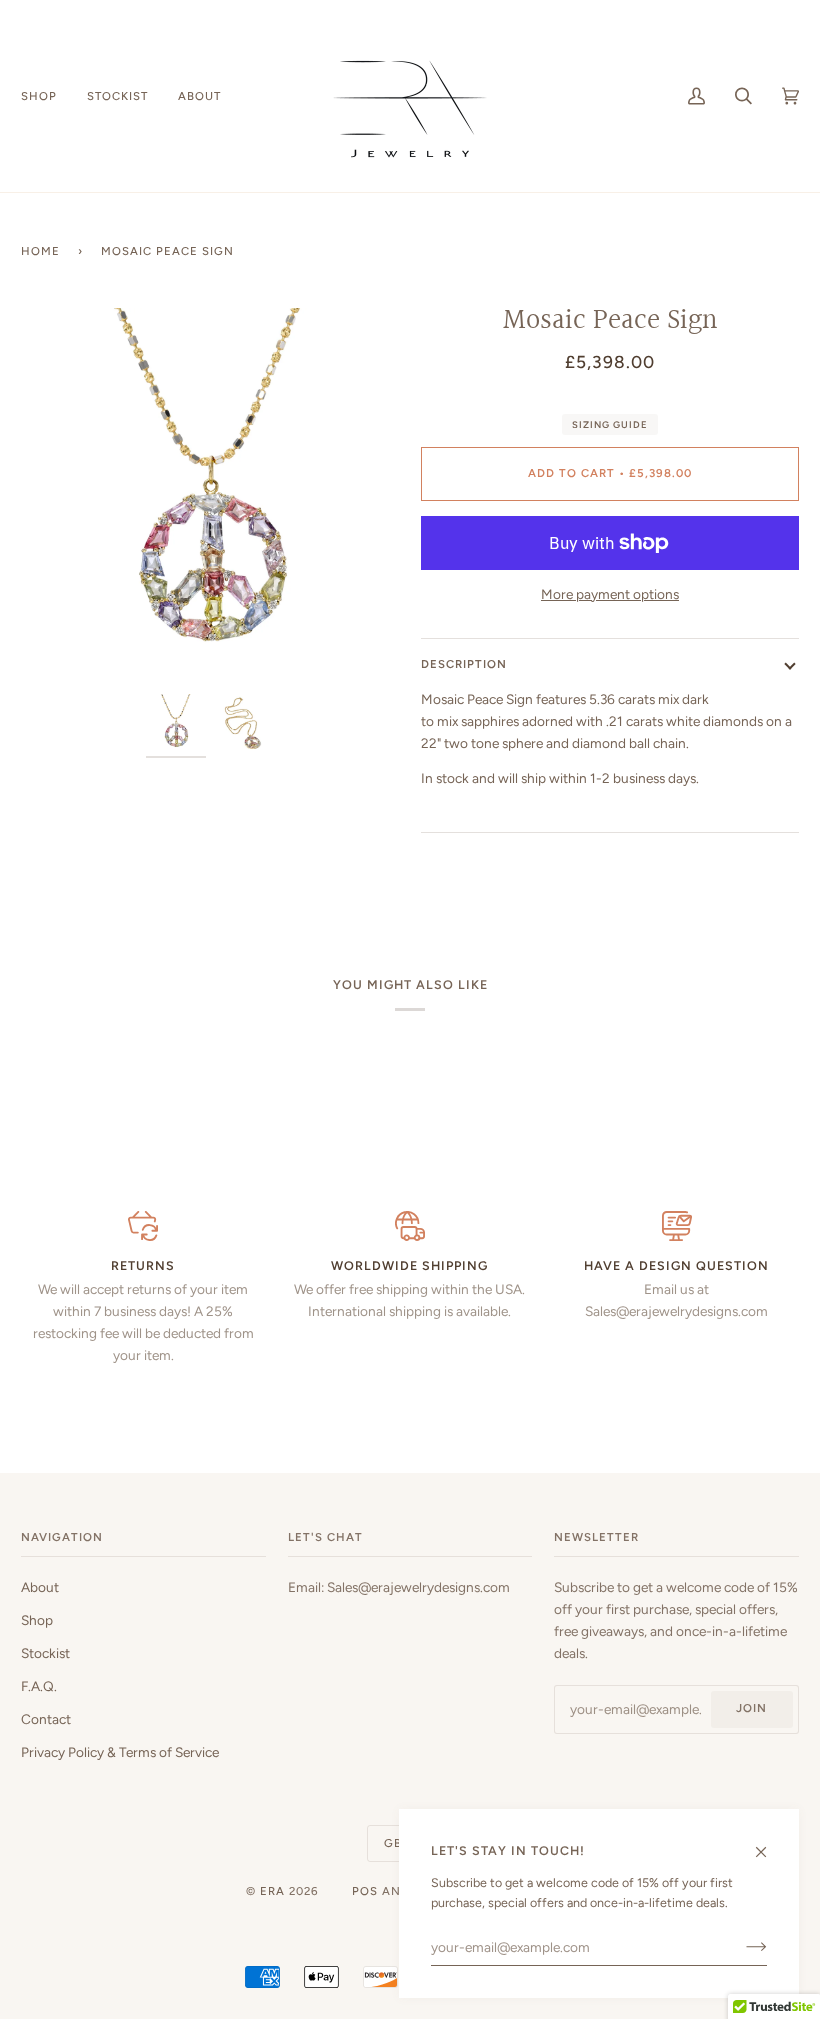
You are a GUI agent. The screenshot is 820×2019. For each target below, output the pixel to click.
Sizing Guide (610, 424)
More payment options (610, 594)
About (40, 1587)
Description (464, 664)
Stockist (45, 1653)
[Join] (740, 1947)
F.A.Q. (39, 1686)
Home (40, 251)
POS (365, 1891)
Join (751, 1708)
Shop (37, 1620)
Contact (46, 1719)
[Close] (769, 1843)
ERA (272, 1891)
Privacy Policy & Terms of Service (120, 1752)
